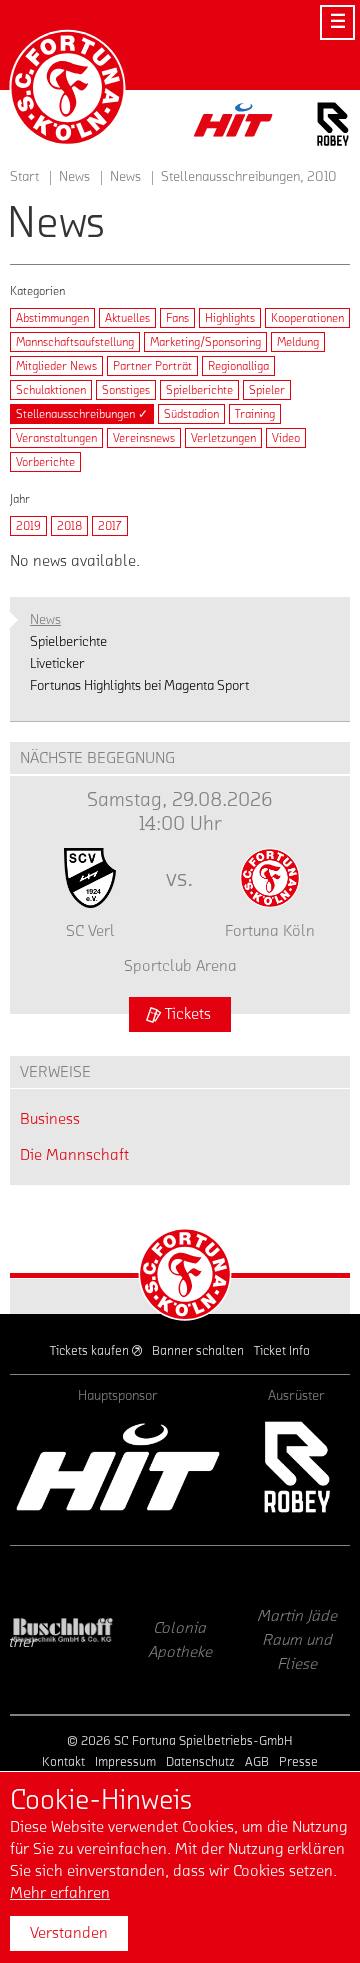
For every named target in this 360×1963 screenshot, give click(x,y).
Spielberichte (199, 390)
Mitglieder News (56, 366)
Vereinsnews (144, 438)
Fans (177, 318)
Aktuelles (127, 318)
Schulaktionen (51, 390)
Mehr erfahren (60, 1893)
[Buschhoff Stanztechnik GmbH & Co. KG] (63, 1630)
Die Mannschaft (74, 1155)
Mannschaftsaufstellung (75, 342)
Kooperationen (307, 318)
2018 (69, 526)
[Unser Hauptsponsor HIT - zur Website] (234, 125)
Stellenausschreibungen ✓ (82, 414)
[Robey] (296, 1467)
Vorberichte (45, 462)
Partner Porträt (152, 366)
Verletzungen (223, 438)
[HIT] (118, 1467)
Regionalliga (238, 366)
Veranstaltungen (56, 438)
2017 (110, 526)
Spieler (267, 390)
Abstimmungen (52, 318)
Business (50, 1119)
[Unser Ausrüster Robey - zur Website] (333, 127)
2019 (28, 526)
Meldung (298, 342)
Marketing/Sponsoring (205, 342)
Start (24, 177)
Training (255, 414)
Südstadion (191, 414)
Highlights (230, 318)
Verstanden (69, 1933)
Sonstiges (126, 390)
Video (286, 438)
